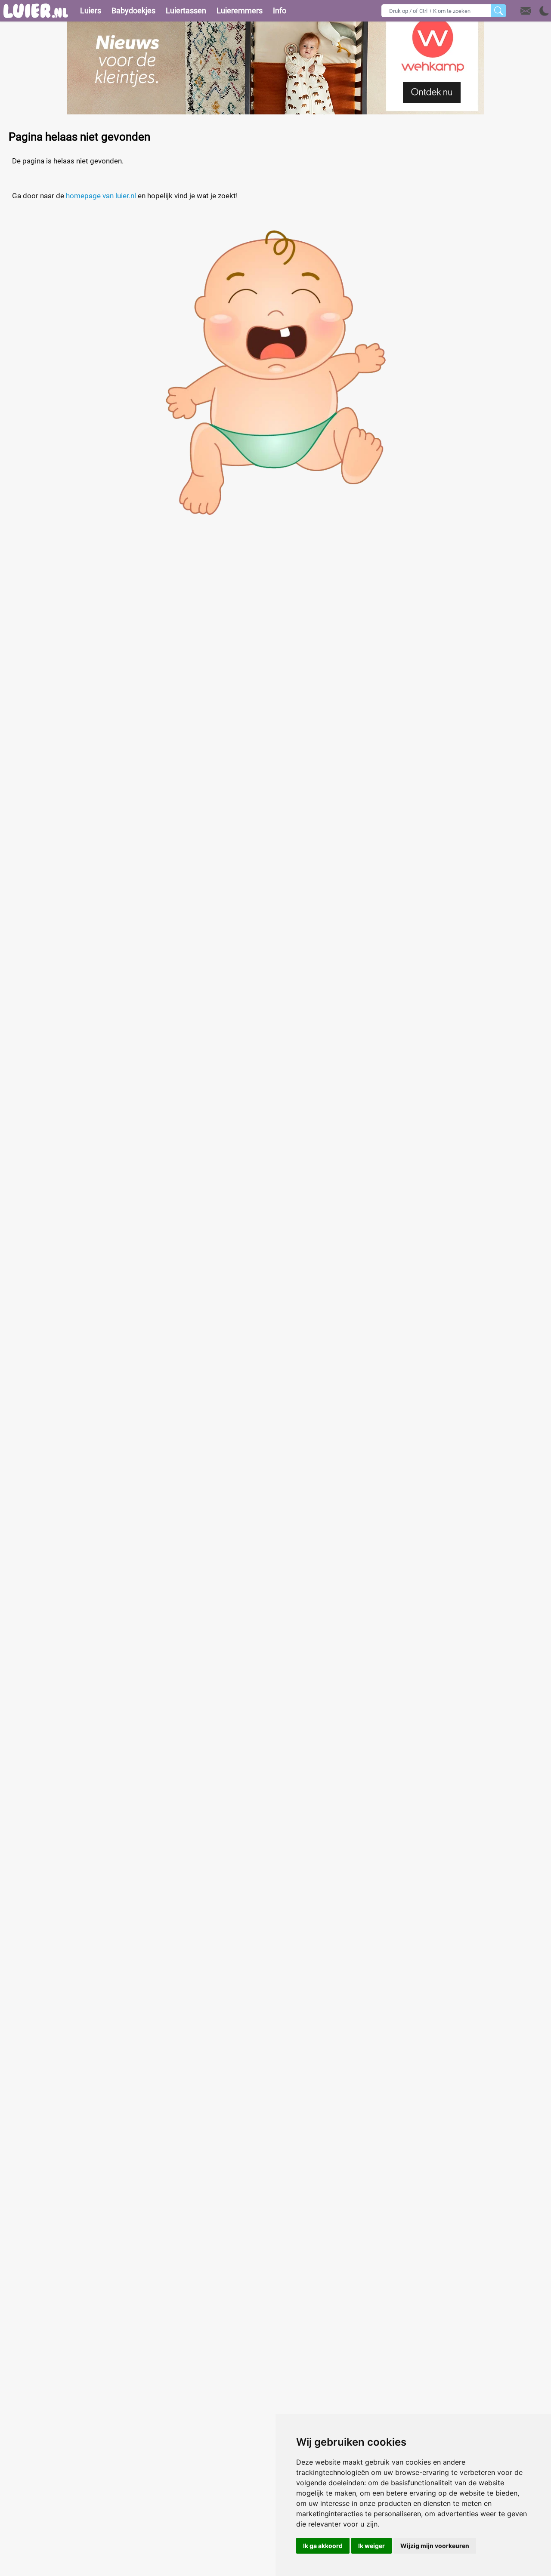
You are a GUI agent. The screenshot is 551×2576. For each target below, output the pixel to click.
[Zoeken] (499, 11)
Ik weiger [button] (371, 2546)
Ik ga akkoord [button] (323, 2546)
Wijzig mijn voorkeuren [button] (435, 2546)
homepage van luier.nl (101, 196)
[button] (535, 11)
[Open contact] (526, 11)
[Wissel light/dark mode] (544, 11)
